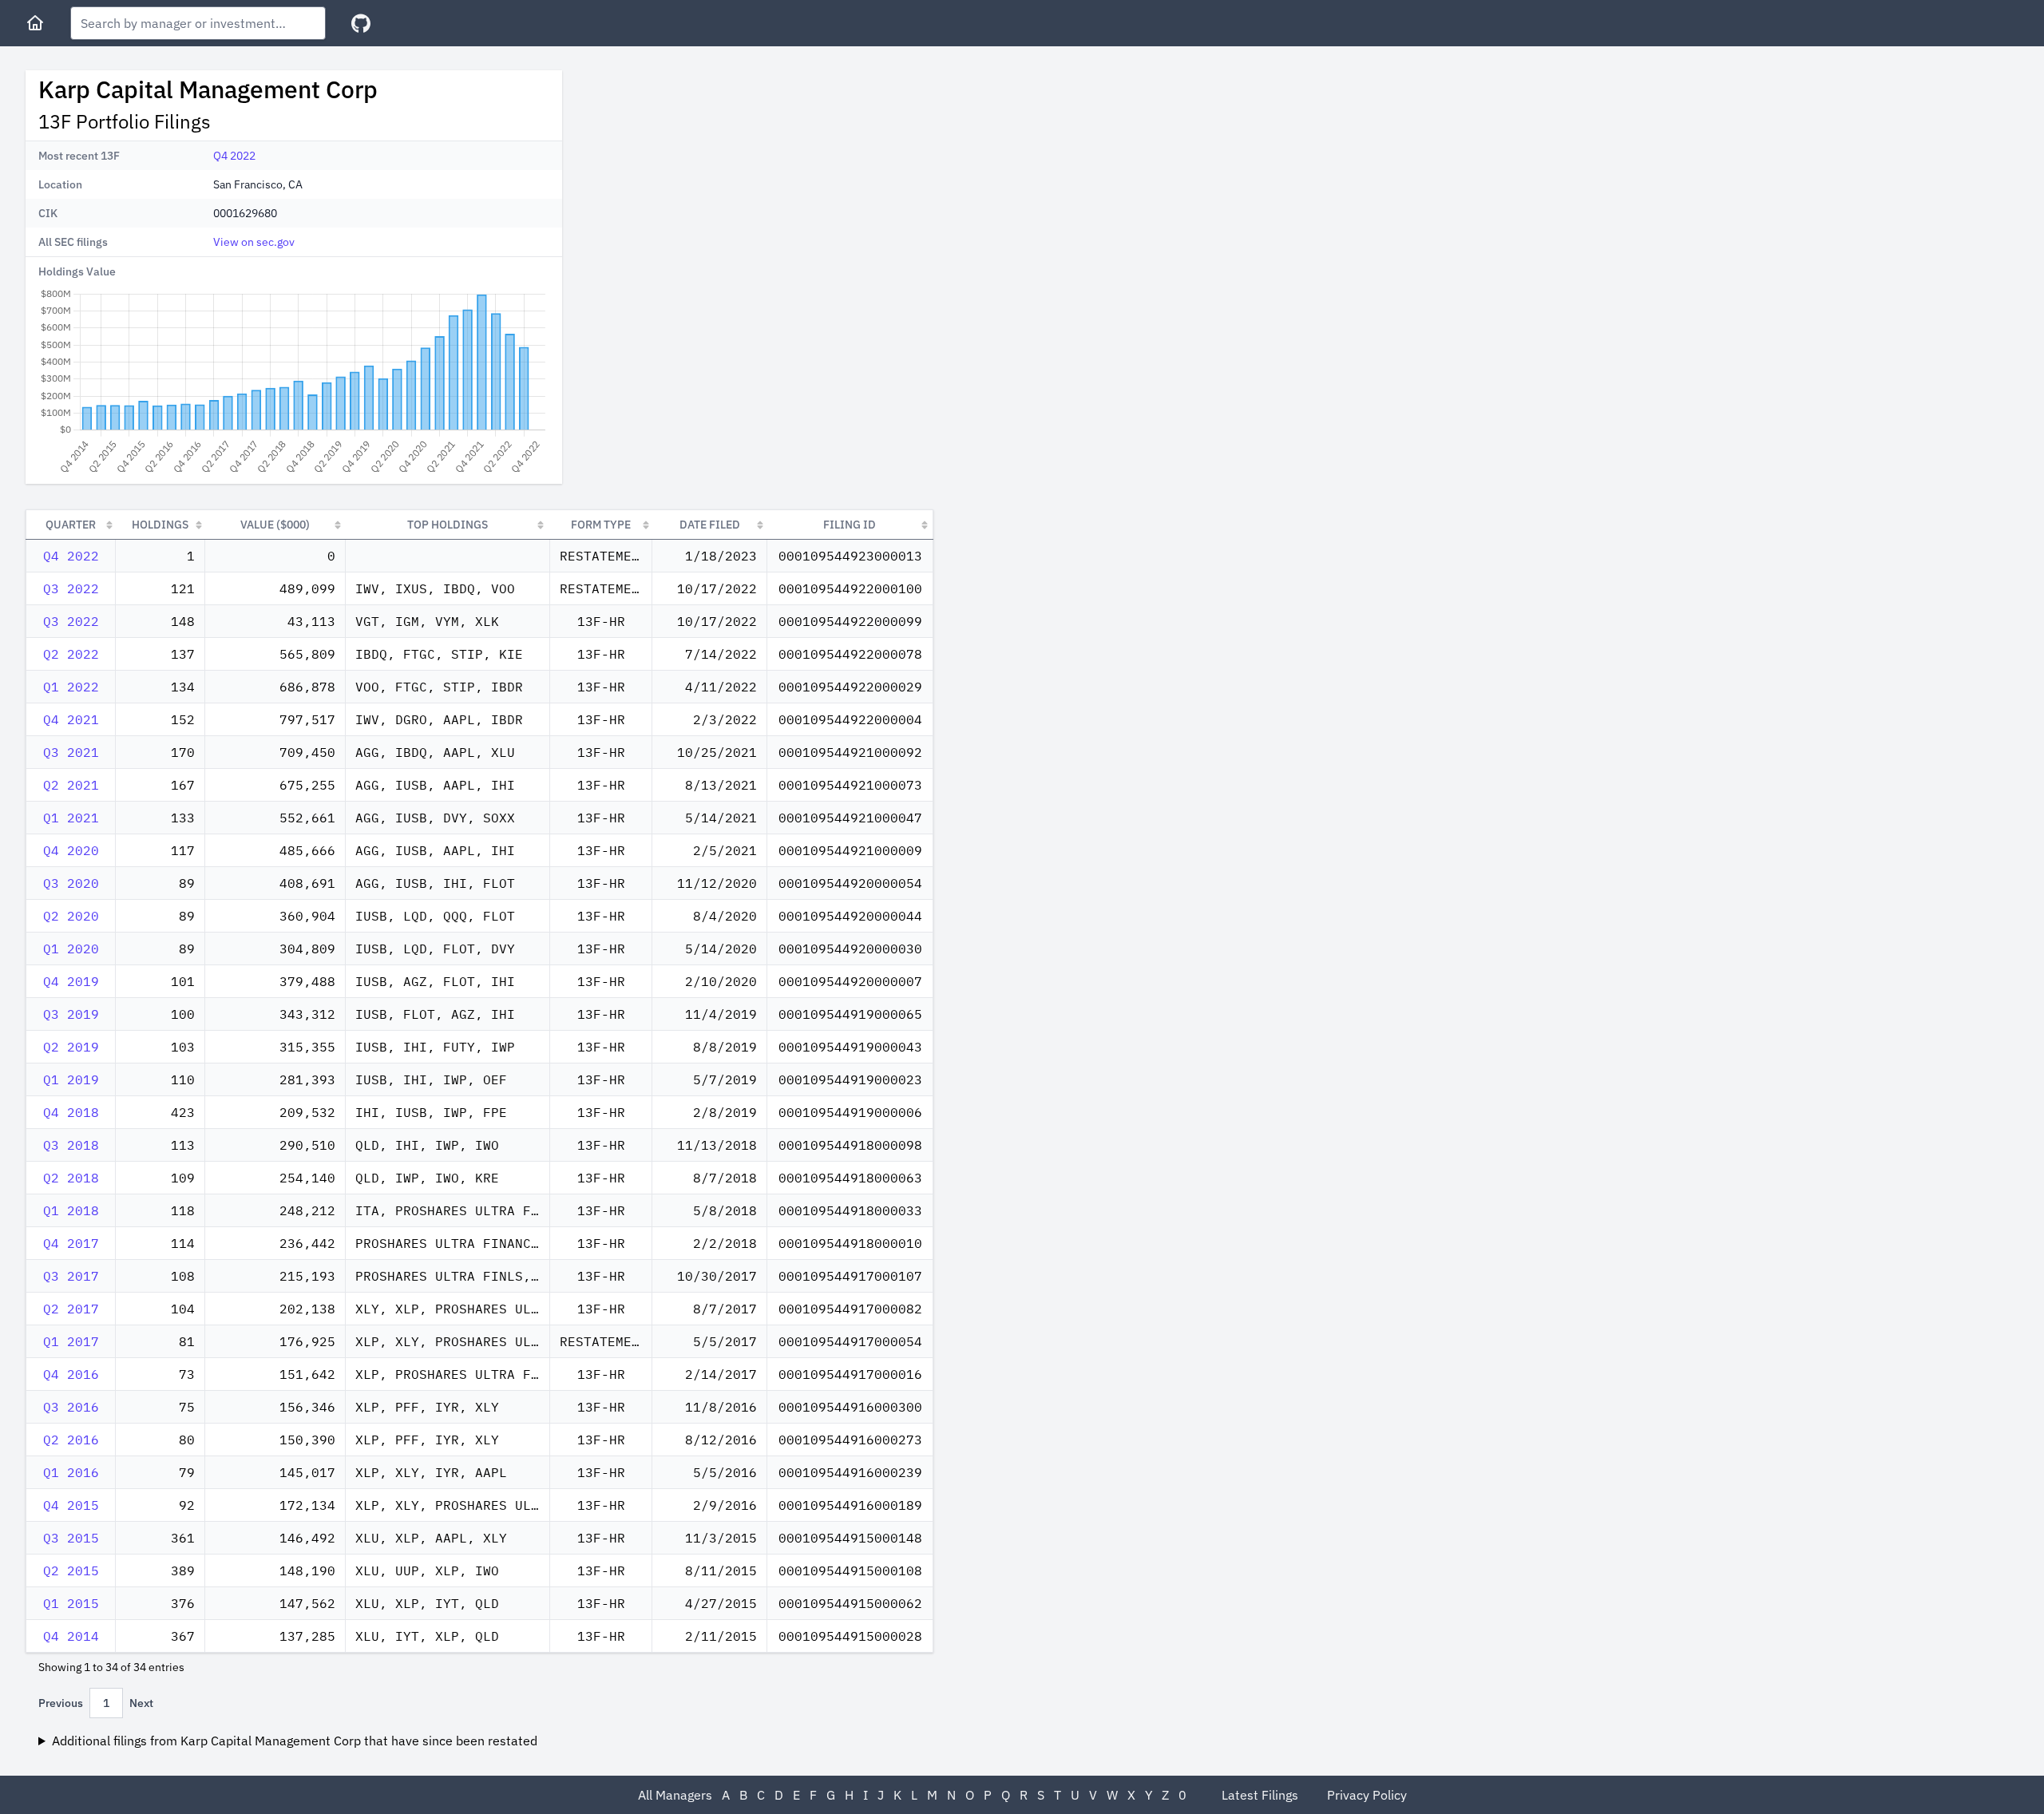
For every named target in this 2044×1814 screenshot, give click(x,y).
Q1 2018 (71, 1210)
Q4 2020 (71, 850)
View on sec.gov (254, 242)
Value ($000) (275, 525)
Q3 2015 (71, 1538)
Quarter (71, 525)
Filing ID (850, 525)
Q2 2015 (71, 1570)
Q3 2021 (71, 752)
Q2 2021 (71, 785)
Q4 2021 (71, 719)
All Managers (675, 1795)
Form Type (601, 525)
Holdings (160, 525)
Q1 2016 (71, 1472)
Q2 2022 (71, 654)
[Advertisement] (709, 182)
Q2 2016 (71, 1440)
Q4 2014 (71, 1636)
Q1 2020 (71, 949)
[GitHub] (361, 24)
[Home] (35, 23)
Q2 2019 (71, 1047)
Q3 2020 (71, 883)
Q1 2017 (71, 1341)
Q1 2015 (71, 1603)
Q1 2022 (71, 687)
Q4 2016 (71, 1374)
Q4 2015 (71, 1505)
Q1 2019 (71, 1079)
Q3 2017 (71, 1276)
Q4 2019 (71, 981)
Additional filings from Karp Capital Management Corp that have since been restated (295, 1741)
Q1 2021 (71, 818)
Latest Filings (1260, 1795)
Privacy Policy (1367, 1795)
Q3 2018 (71, 1145)
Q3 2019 (71, 1014)
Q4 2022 (234, 156)
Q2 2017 (71, 1309)
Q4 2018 (71, 1112)
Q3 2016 (71, 1407)
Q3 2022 (71, 588)
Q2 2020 (71, 916)
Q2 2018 (71, 1178)
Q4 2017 (71, 1243)
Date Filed (710, 525)
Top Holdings (448, 525)
